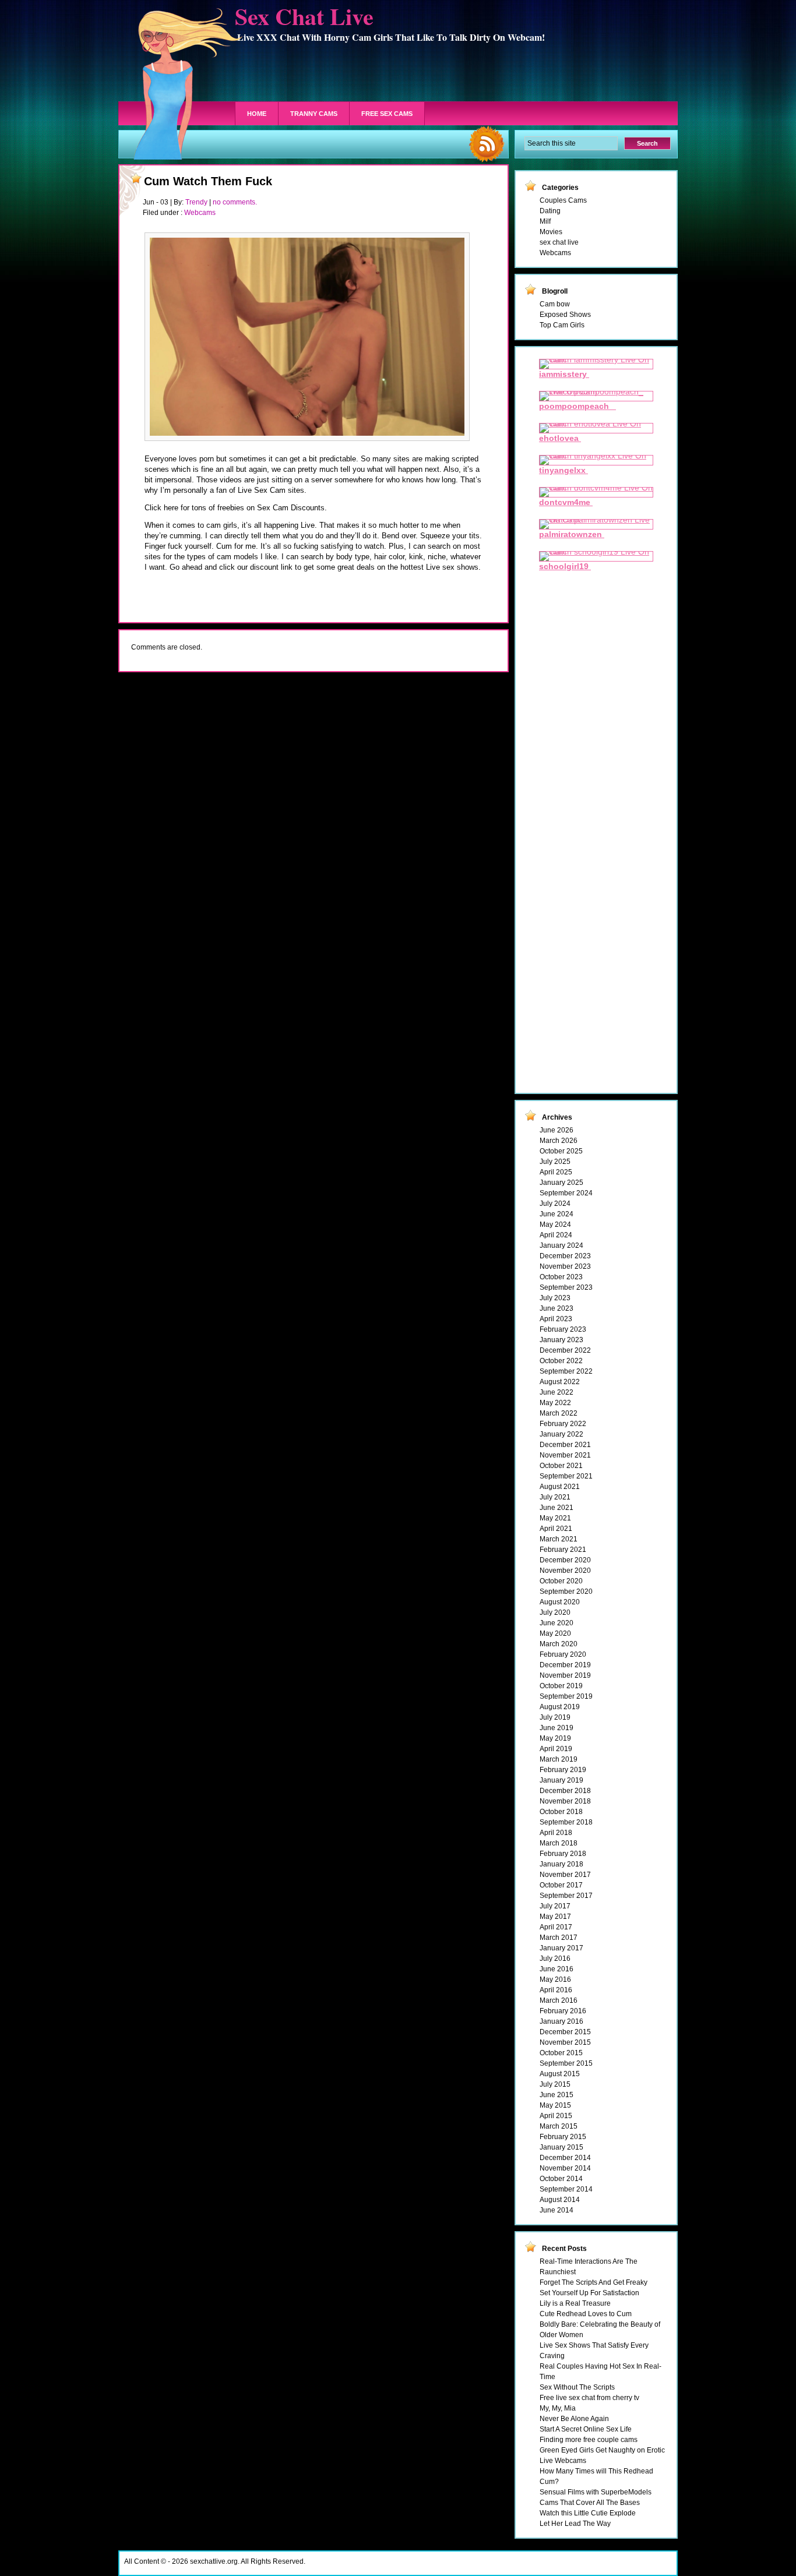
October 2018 (561, 1812)
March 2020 (559, 1644)
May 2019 (555, 1738)
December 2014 (565, 2158)
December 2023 (565, 1256)
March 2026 (559, 1141)
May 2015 (555, 2105)
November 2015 (565, 2042)
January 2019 (561, 1780)
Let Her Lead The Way (575, 2524)
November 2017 (565, 1875)
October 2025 (561, 1151)
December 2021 (565, 1445)
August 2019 (560, 1707)
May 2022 (555, 1403)
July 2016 (555, 1959)
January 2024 (561, 1245)
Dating (550, 211)
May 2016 (555, 1979)
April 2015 (556, 2116)
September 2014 (566, 2189)
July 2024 (555, 1204)
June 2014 (557, 2210)
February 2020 (563, 1654)
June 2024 (557, 1214)
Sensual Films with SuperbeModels (596, 2492)
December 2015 (565, 2032)
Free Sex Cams (387, 114)
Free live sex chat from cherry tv (589, 2398)
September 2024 (566, 1193)
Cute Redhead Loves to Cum (586, 2314)
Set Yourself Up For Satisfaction (589, 2293)
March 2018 (559, 1843)
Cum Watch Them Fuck (208, 181)
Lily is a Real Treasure (575, 2303)
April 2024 (556, 1235)
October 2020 (561, 1581)
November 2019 (565, 1675)
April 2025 (556, 1172)
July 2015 (555, 2084)
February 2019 (563, 1770)
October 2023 (561, 1277)
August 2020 (560, 1602)
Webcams (200, 213)
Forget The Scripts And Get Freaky (594, 2282)
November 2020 (565, 1571)
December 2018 (565, 1791)
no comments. (235, 202)
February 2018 (563, 1854)
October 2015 (561, 2053)
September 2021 (566, 1476)
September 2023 (566, 1287)
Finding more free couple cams (589, 2440)
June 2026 (557, 1130)
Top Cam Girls (562, 325)
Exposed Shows (565, 315)
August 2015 (560, 2074)
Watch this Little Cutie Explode (588, 2513)
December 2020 (565, 1560)
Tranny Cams (314, 114)
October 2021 (561, 1466)
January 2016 (561, 2021)
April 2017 (556, 1927)
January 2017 (561, 1948)
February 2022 (563, 1424)
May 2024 (555, 1225)
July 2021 (555, 1497)
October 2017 (561, 1885)
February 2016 (563, 2011)
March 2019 (559, 1759)
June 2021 (557, 1508)
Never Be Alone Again (574, 2419)
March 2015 (559, 2126)
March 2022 (559, 1413)
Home (257, 114)
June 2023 (557, 1308)
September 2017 (566, 1896)
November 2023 (565, 1266)
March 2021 (559, 1539)
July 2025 (555, 1162)
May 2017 (555, 1917)
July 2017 (555, 1906)
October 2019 (561, 1686)
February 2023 (563, 1329)
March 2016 (559, 2000)
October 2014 (561, 2179)
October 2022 (561, 1361)
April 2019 (556, 1749)
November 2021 (565, 1455)
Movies (551, 232)
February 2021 (563, 1550)
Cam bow (555, 304)
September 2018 (566, 1822)
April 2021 (556, 1529)
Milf (545, 221)
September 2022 (566, 1371)
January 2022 (561, 1434)
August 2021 (560, 1487)
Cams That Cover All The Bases (590, 2503)
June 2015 (557, 2095)
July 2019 (555, 1717)
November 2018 (565, 1801)
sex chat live (559, 242)
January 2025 (561, 1183)
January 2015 (561, 2147)
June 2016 (557, 1969)
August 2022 (560, 1382)
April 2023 (556, 1319)
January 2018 (561, 1864)
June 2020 (557, 1623)
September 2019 (566, 1696)
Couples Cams (563, 200)
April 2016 (556, 1990)
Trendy (196, 202)
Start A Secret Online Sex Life (586, 2429)
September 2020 (566, 1592)
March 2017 (559, 1938)
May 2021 (555, 1518)
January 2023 (561, 1340)
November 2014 (565, 2168)
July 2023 (555, 1298)
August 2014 (560, 2200)
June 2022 (557, 1392)
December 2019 (565, 1665)
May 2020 (555, 1633)
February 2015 (563, 2137)
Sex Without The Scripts (577, 2387)
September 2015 (566, 2063)
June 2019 (557, 1728)
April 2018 (556, 1833)
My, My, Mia (558, 2408)
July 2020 (555, 1612)
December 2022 (565, 1350)
